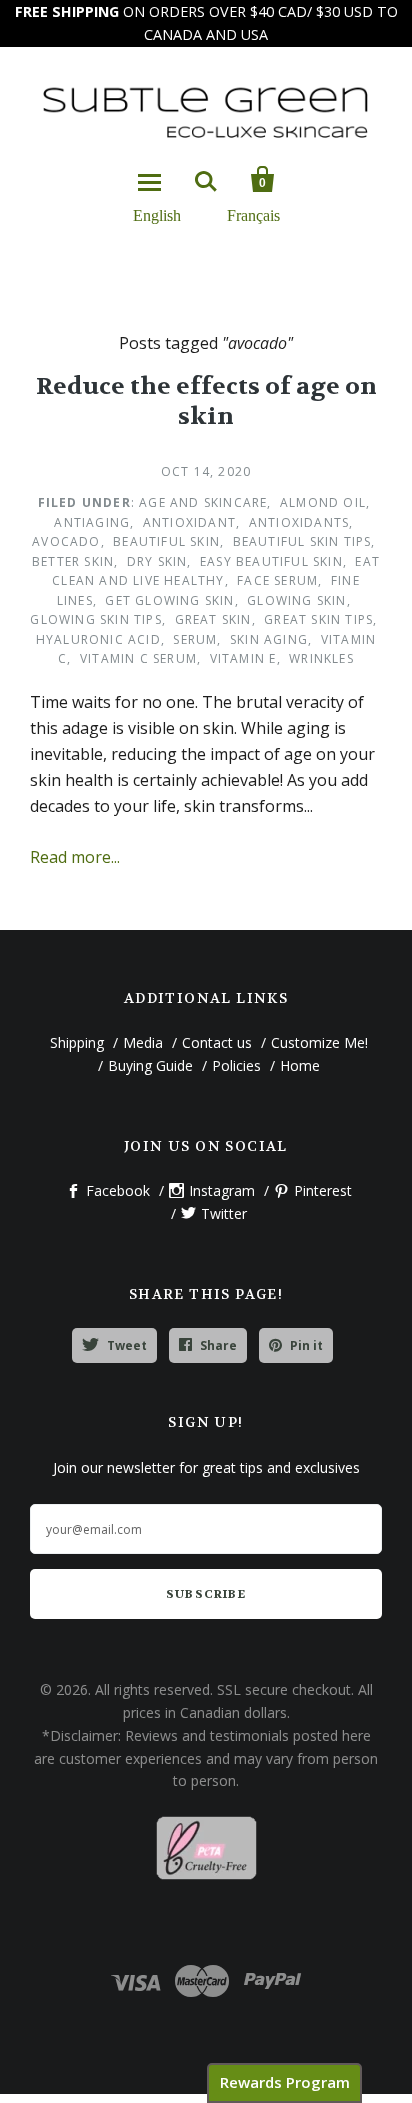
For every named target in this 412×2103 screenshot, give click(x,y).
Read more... (75, 857)
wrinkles (321, 658)
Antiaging (92, 522)
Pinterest (323, 1190)
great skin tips (318, 619)
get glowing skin (169, 600)
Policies (236, 1065)
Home (300, 1065)
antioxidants (299, 522)
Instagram (222, 1190)
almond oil (323, 502)
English (157, 214)
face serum (277, 580)
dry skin (157, 561)
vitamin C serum (138, 658)
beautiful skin (166, 541)
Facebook (118, 1190)
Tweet (127, 1345)
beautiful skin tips (302, 541)
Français (253, 214)
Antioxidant (189, 522)
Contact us (217, 1042)
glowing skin (296, 600)
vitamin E (243, 658)
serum (195, 639)
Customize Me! (319, 1042)
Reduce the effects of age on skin (206, 401)
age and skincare (203, 502)
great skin (213, 619)
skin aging (269, 639)
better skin (73, 561)
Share (218, 1345)
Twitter (224, 1213)
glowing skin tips (95, 619)
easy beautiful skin (271, 561)
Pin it (306, 1345)
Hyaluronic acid (98, 639)
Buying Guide (150, 1065)
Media (143, 1042)
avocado (66, 541)
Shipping (77, 1042)
